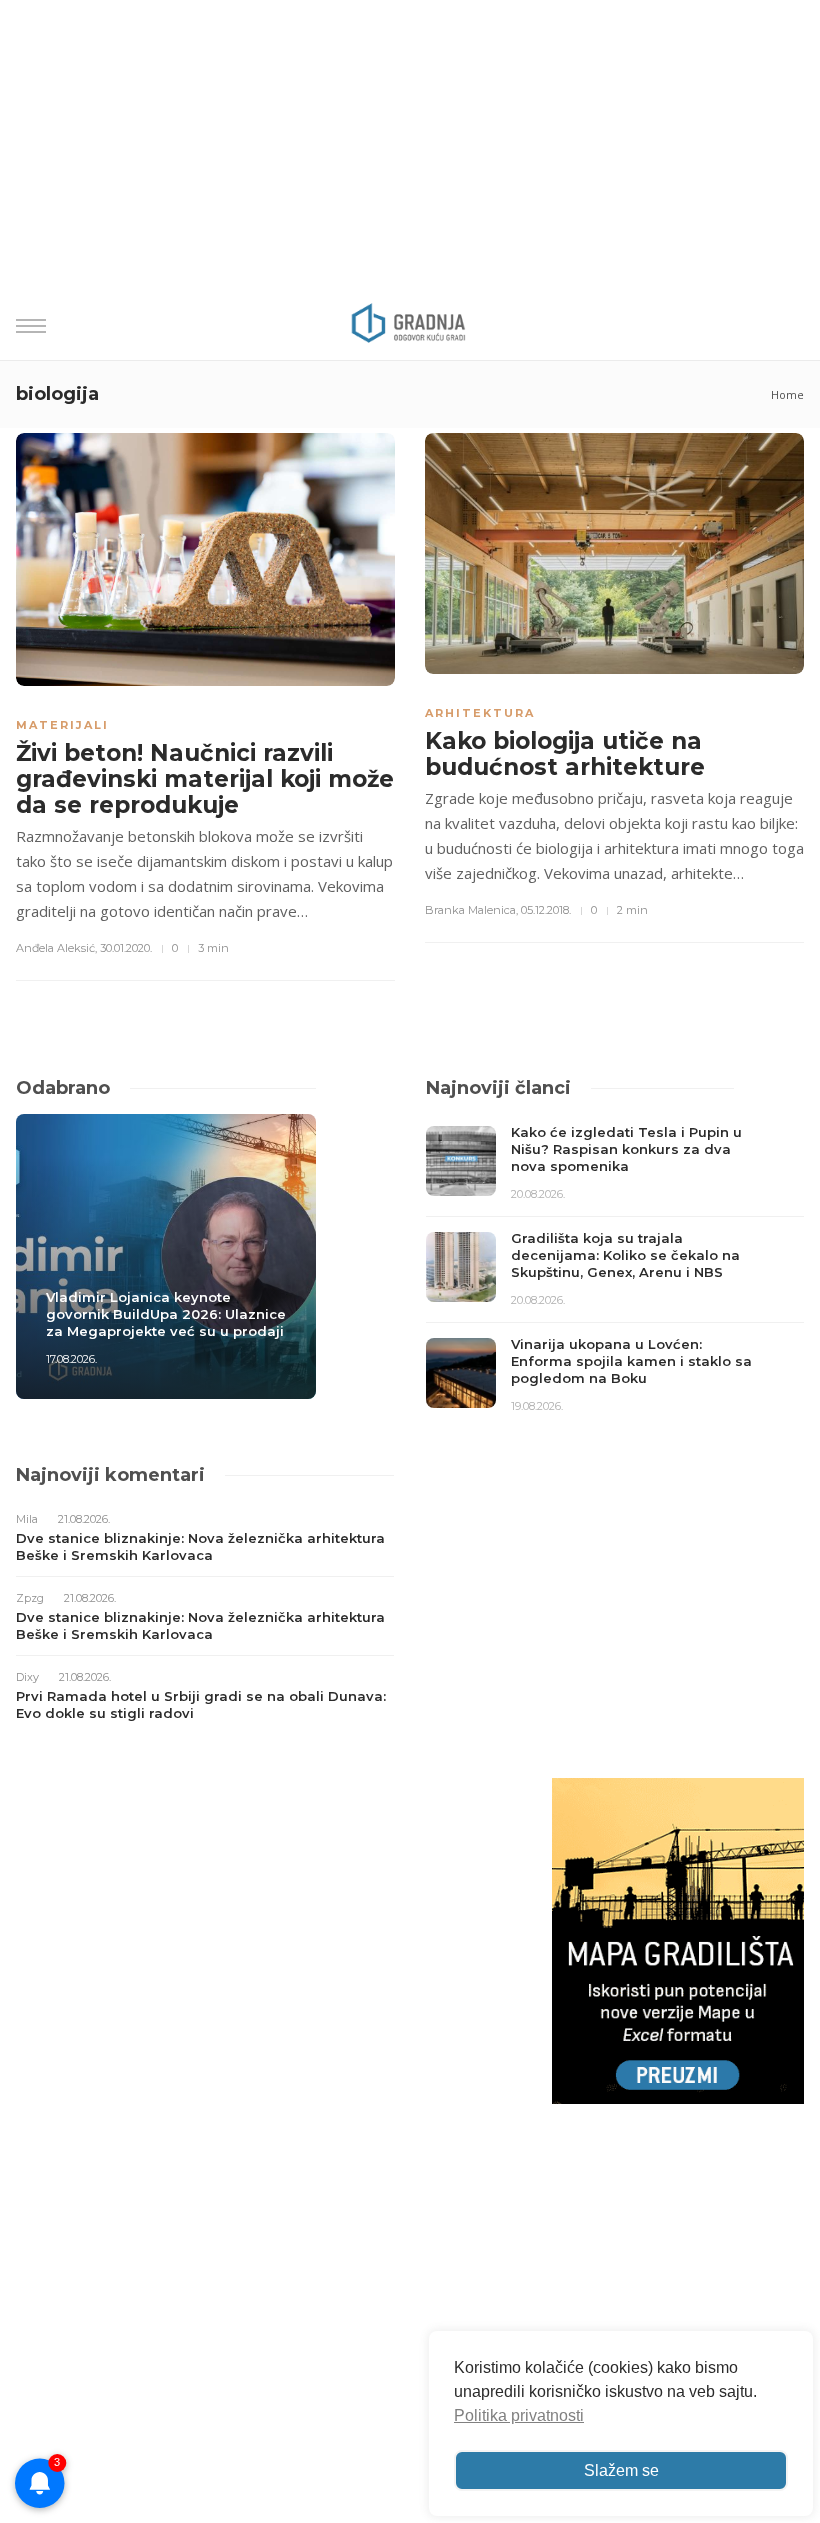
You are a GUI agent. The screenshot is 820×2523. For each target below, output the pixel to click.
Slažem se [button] (621, 2470)
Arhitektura (480, 713)
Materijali (62, 725)
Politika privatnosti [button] (519, 2415)
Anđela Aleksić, (56, 948)
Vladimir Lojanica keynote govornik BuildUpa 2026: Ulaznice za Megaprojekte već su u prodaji (166, 1314)
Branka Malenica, (471, 910)
